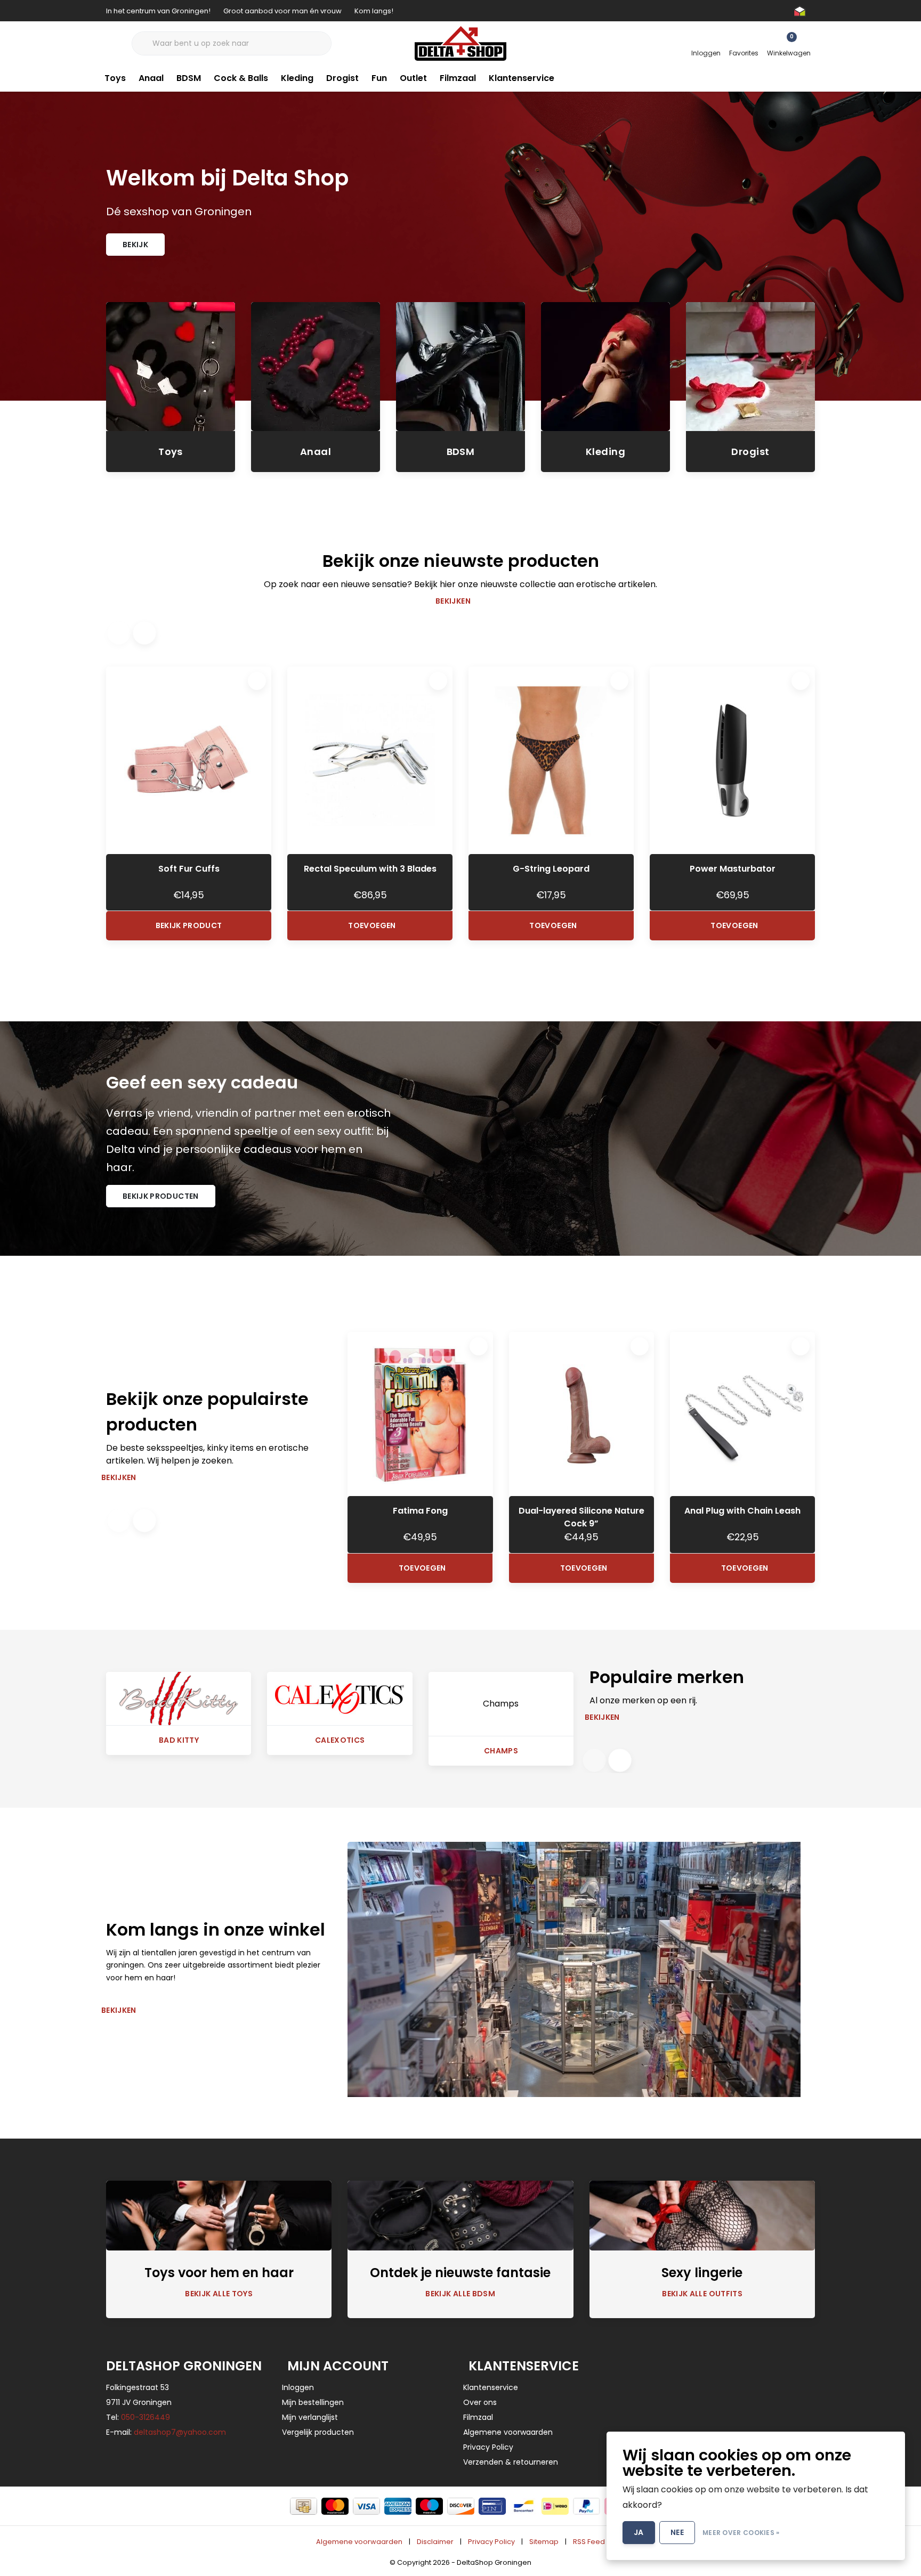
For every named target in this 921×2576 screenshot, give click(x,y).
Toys (115, 78)
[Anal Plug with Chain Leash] (742, 1414)
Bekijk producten (161, 1196)
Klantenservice (522, 78)
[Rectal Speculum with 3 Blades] (370, 760)
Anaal (151, 78)
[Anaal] (316, 366)
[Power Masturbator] (732, 760)
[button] (144, 633)
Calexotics (340, 1740)
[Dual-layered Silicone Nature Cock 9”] (581, 1414)
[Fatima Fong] (420, 1414)
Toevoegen (372, 925)
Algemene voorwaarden (359, 2542)
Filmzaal (458, 78)
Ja (639, 2532)
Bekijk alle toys (219, 2294)
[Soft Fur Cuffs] (189, 760)
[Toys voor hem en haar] (219, 2215)
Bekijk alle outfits (702, 2294)
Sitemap (544, 2542)
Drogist (342, 78)
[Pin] (492, 2506)
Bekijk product (189, 925)
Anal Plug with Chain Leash (742, 1511)
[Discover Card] (461, 2506)
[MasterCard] (335, 2506)
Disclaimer (435, 2542)
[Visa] (366, 2506)
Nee (677, 2532)
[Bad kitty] (179, 1698)
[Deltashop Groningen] (461, 43)
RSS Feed (589, 2542)
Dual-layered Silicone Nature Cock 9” (581, 1517)
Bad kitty (179, 1740)
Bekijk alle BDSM (461, 2294)
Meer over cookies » (741, 2533)
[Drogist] (750, 366)
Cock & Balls (241, 78)
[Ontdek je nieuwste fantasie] (460, 2215)
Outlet (413, 78)
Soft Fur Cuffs (189, 869)
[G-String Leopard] (551, 760)
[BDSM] (461, 366)
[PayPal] (587, 2506)
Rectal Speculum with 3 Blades (370, 869)
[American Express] (398, 2506)
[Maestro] (429, 2506)
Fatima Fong (420, 1511)
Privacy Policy (491, 2542)
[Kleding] (605, 366)
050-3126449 (146, 2417)
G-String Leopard (551, 869)
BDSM (189, 78)
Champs (501, 1751)
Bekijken (453, 601)
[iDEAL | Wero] (555, 2506)
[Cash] (304, 2506)
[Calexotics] (340, 1698)
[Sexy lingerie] (702, 2215)
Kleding (297, 78)
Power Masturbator (733, 869)
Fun (379, 78)
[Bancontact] (524, 2506)
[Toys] (171, 366)
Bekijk (135, 245)
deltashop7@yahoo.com (180, 2432)
